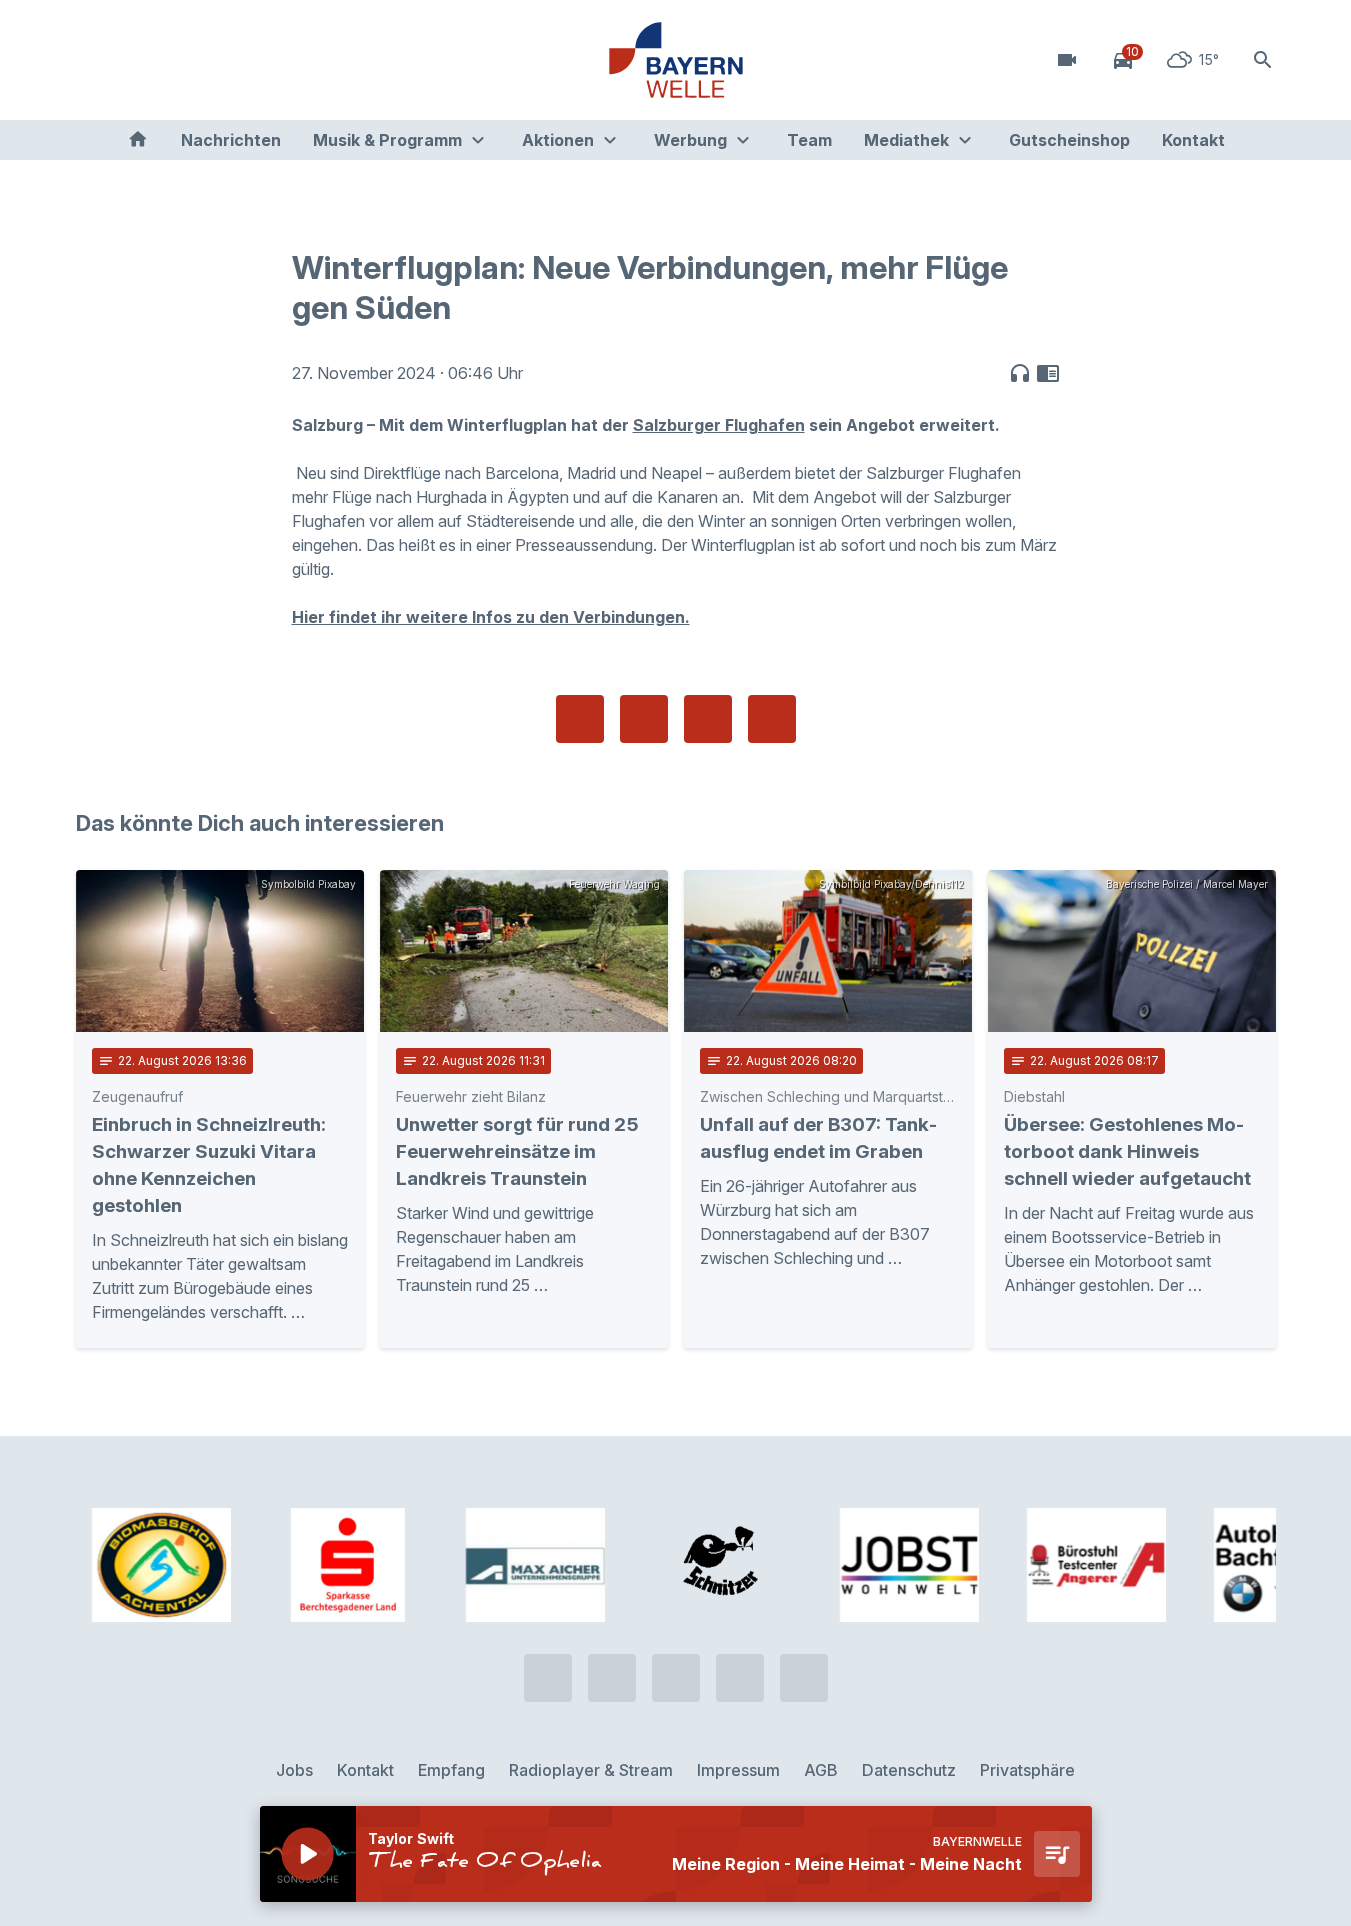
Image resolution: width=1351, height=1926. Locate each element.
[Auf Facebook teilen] (580, 719)
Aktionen (558, 140)
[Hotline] (96, 60)
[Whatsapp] (136, 60)
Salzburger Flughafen (719, 425)
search (1263, 60)
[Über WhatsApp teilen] (708, 719)
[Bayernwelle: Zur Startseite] (676, 60)
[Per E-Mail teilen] (772, 719)
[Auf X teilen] (644, 719)
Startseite (138, 140)
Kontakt (1193, 140)
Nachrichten (231, 140)
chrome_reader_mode (1048, 373)
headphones (1020, 373)
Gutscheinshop (1069, 140)
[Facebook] (176, 60)
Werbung (690, 140)
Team (809, 140)
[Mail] (256, 60)
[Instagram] (216, 60)
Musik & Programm (387, 140)
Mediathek (906, 140)
